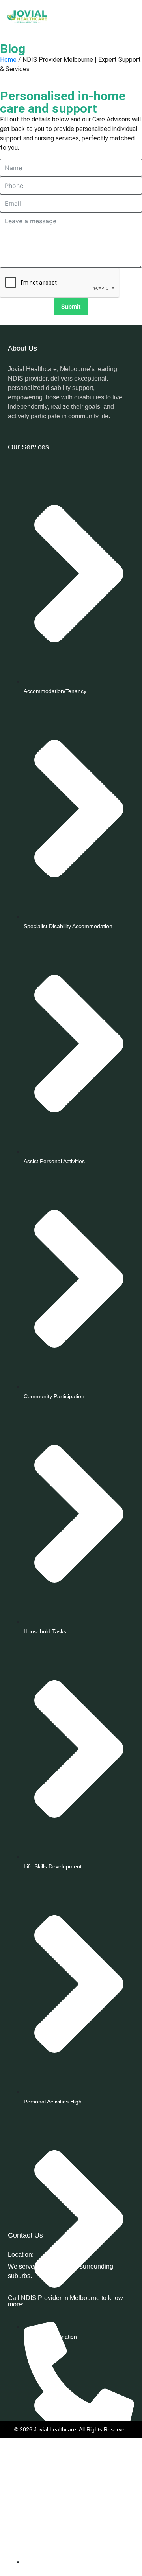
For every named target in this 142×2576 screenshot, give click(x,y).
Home (8, 60)
